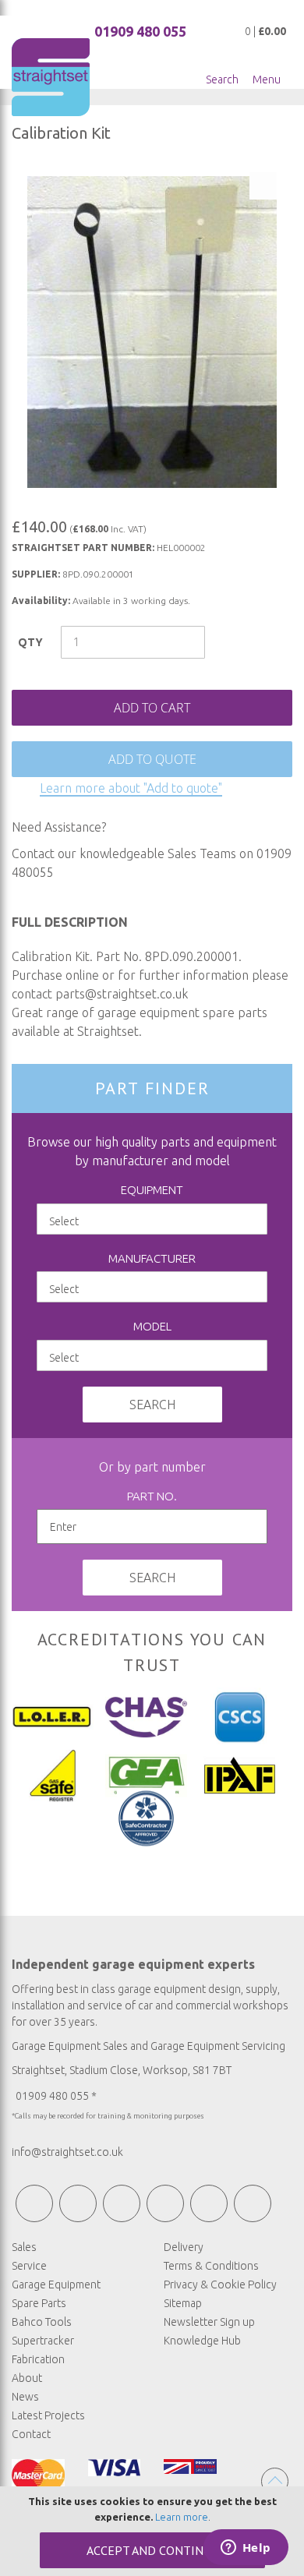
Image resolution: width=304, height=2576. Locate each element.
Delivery (184, 2247)
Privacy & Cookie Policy (220, 2284)
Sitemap (183, 2303)
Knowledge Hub (202, 2341)
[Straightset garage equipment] (51, 77)
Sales (24, 2247)
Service (29, 2266)
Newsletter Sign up (209, 2322)
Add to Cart (152, 708)
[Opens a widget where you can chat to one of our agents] (246, 2549)
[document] (152, 2531)
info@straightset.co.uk (67, 2152)
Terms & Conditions (211, 2266)
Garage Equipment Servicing (218, 2046)
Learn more (182, 2517)
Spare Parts (39, 2303)
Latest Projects (48, 2415)
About (27, 2378)
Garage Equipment (56, 2284)
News (25, 2397)
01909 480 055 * (56, 2096)
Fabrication (38, 2359)
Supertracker (43, 2341)
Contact (31, 2434)
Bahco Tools (42, 2322)
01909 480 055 (140, 31)
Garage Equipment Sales (70, 2046)
